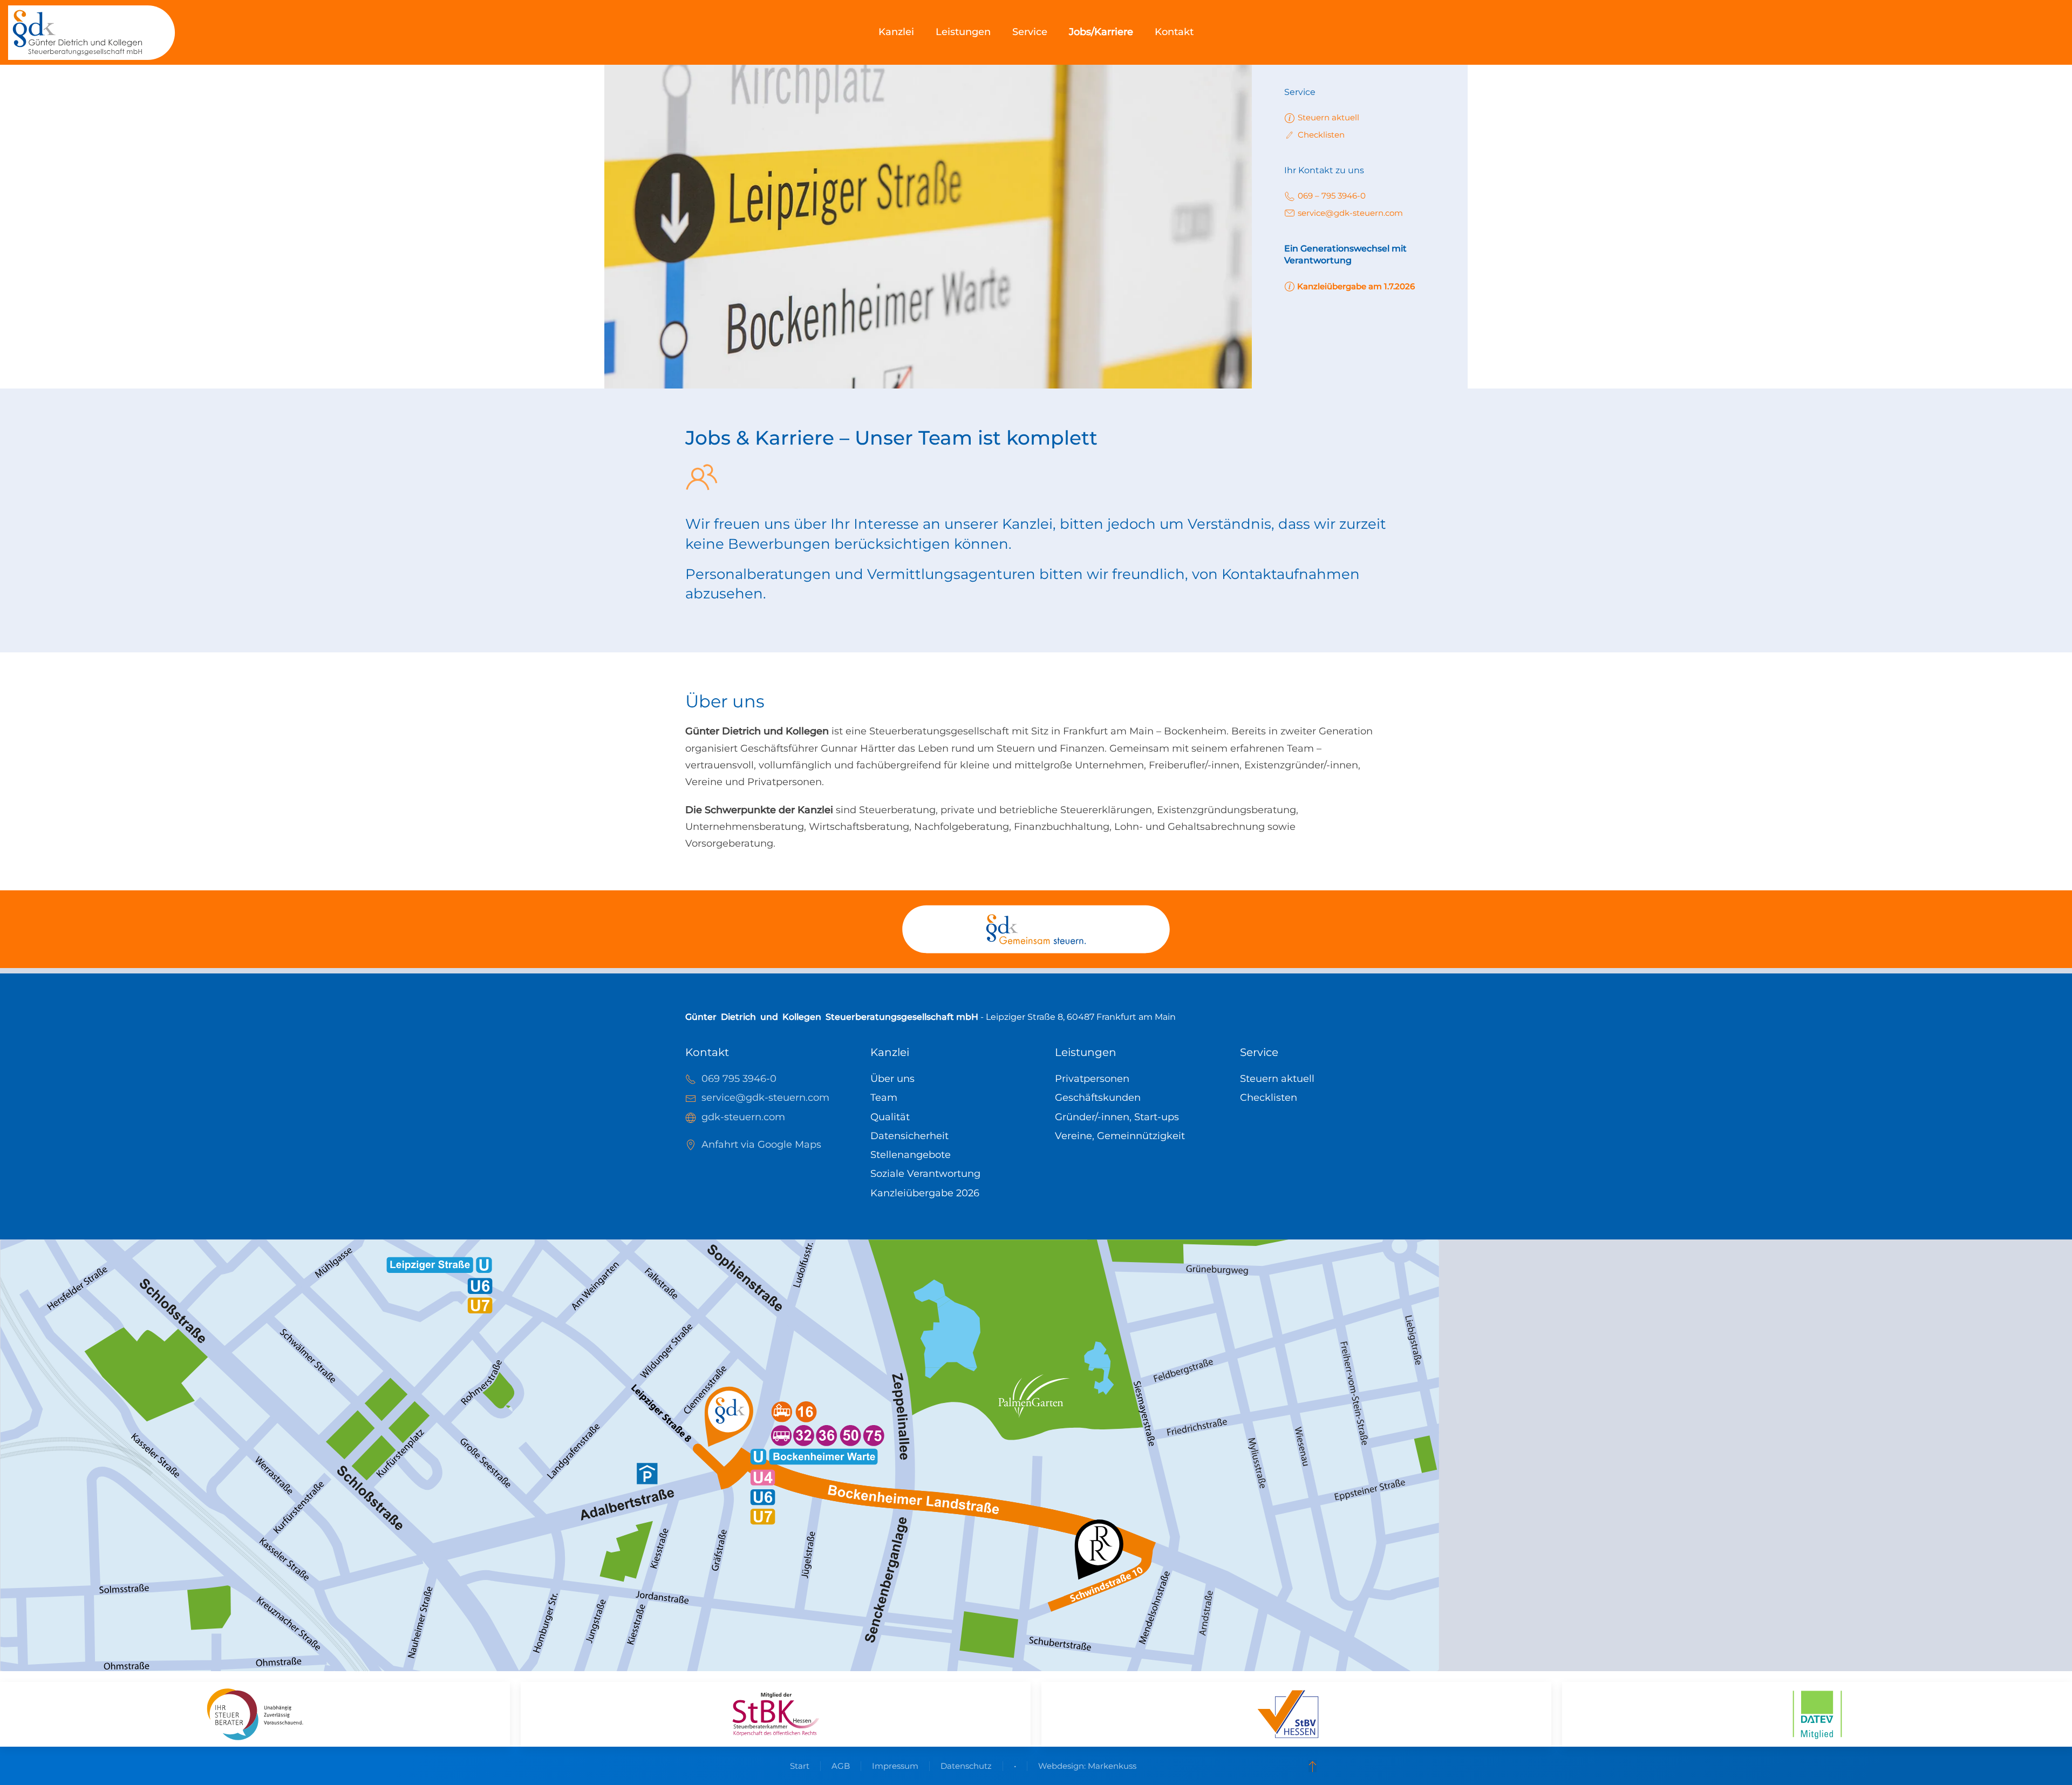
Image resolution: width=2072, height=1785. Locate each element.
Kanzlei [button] (896, 32)
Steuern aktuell (1328, 117)
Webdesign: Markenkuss (1087, 1766)
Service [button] (1030, 32)
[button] (1313, 1766)
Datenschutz (966, 1766)
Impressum (895, 1766)
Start (800, 1766)
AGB (841, 1766)
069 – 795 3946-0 (1332, 196)
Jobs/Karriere (1101, 32)
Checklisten (1321, 135)
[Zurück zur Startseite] (92, 32)
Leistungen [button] (963, 32)
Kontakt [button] (1174, 32)
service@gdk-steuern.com (1350, 213)
